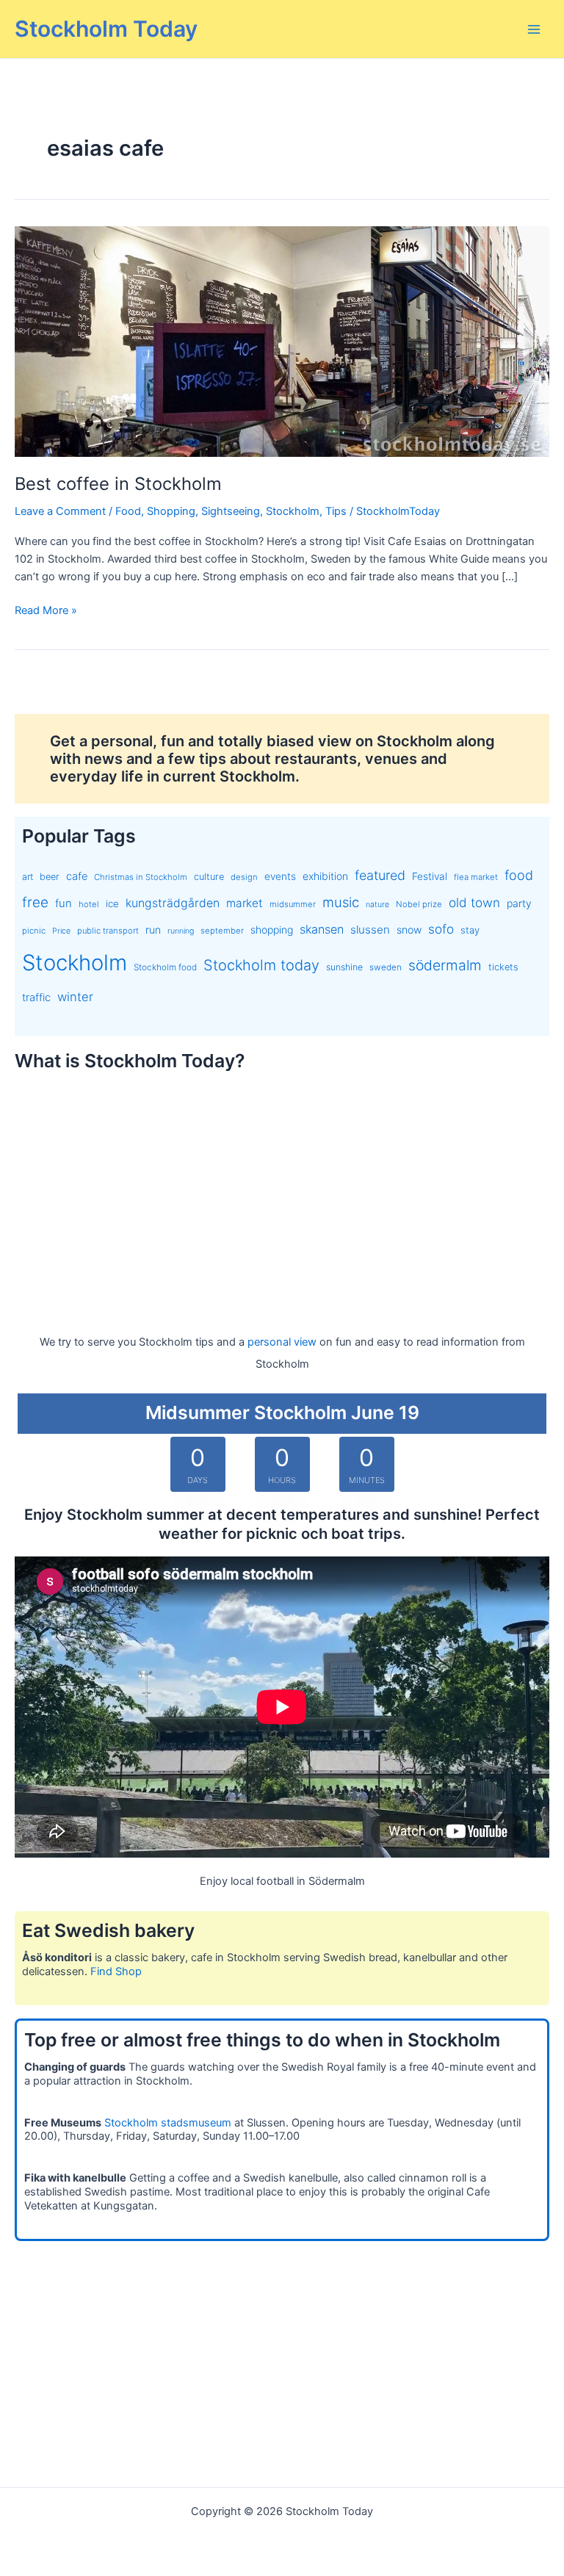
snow (409, 930)
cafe (77, 876)
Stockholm (293, 511)
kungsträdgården (173, 903)
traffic (36, 997)
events (280, 876)
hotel (89, 904)
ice (112, 903)
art (28, 877)
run (153, 930)
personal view (282, 1342)
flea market (476, 877)
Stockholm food (165, 967)
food (519, 875)
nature (377, 905)
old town (474, 902)
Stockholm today (261, 965)
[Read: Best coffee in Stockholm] (282, 341)
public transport (108, 931)
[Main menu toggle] (534, 29)
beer (50, 877)
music (341, 902)
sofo (441, 929)
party (519, 903)
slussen (370, 930)
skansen (322, 929)
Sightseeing (231, 511)
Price (61, 931)
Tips (336, 511)
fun (64, 903)
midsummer (293, 904)
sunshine (344, 967)
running (181, 931)
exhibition (325, 876)
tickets (503, 967)
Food (128, 511)
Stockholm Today (106, 29)
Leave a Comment (60, 511)
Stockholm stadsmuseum (168, 2123)
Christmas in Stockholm (141, 877)
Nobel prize (419, 904)
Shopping (171, 511)
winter (75, 997)
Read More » (46, 611)
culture (209, 877)
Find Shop (116, 1971)
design (244, 877)
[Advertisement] (282, 1189)
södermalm (445, 965)
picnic (34, 931)
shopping (272, 930)
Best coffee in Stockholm (118, 484)
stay (470, 930)
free (35, 902)
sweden (386, 967)
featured (380, 875)
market (245, 903)
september (222, 931)
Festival (430, 876)
